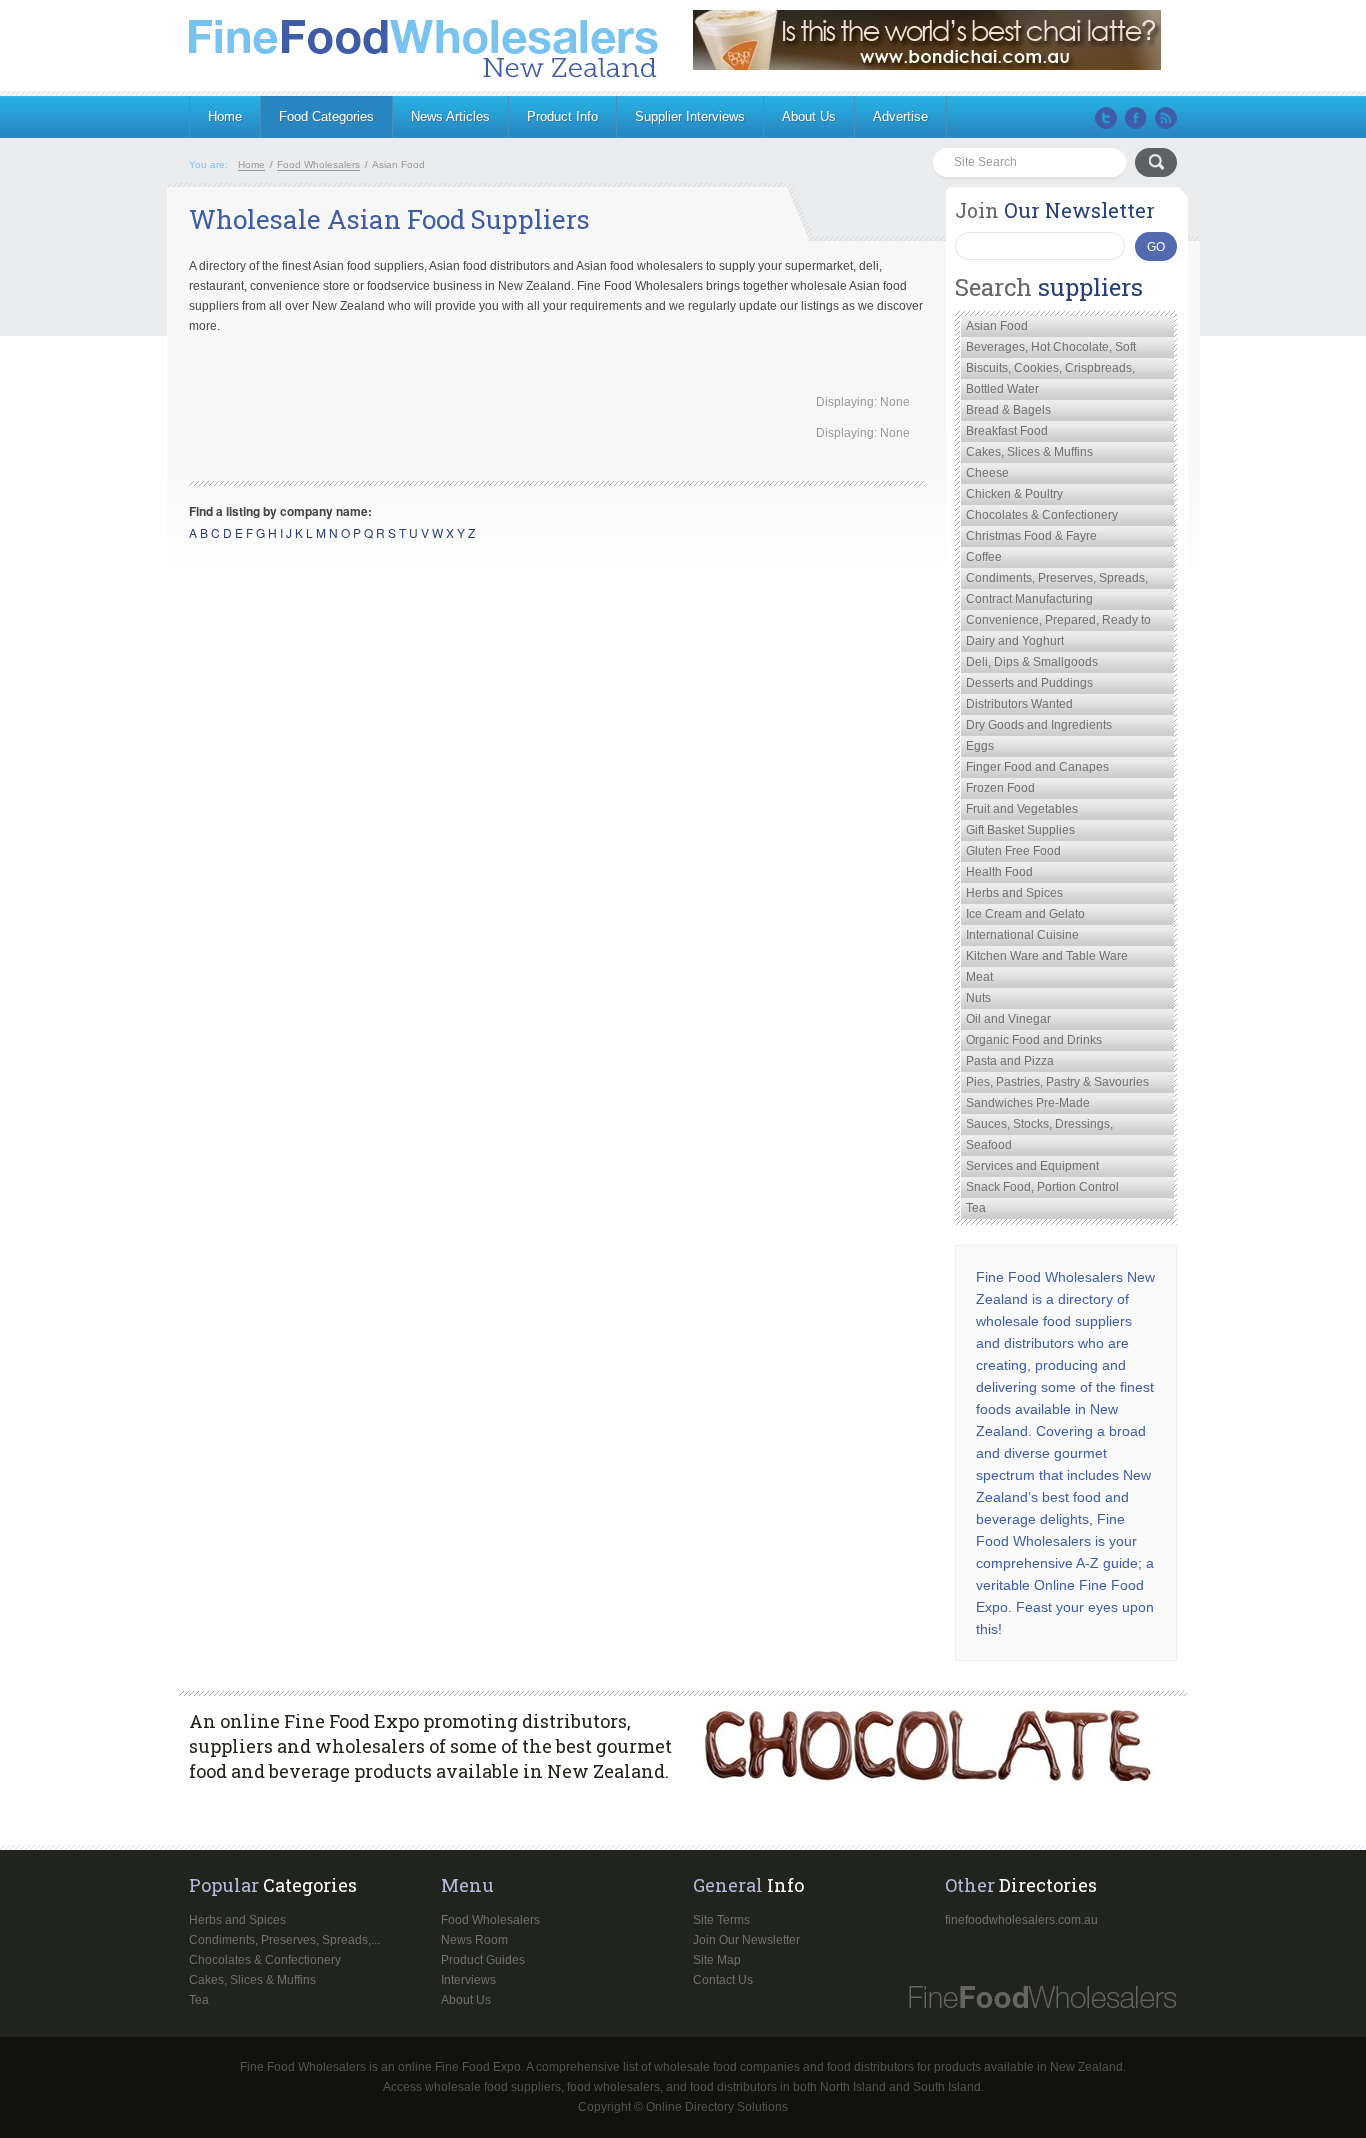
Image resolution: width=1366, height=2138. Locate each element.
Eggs (980, 746)
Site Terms (721, 1920)
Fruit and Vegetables (1022, 809)
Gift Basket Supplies (1020, 830)
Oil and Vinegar (1008, 1019)
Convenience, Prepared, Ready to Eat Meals (1058, 622)
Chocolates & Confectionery (1042, 515)
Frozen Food (1000, 788)
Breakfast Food (1007, 431)
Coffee (984, 557)
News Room (474, 1940)
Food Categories (326, 116)
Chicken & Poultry (1014, 494)
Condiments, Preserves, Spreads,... (284, 1940)
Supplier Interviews (690, 116)
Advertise (900, 116)
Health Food (999, 872)
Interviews (468, 1980)
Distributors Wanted (1019, 704)
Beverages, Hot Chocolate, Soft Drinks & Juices (1051, 349)
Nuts (978, 998)
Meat (979, 977)
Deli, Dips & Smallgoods (1032, 662)
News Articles (450, 116)
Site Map (717, 1960)
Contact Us (723, 1980)
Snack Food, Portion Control (1042, 1187)
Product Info (562, 116)
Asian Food (997, 326)
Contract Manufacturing (1029, 599)
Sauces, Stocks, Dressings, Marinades (1039, 1126)
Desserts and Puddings (1029, 683)
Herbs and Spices (1014, 893)
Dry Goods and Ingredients (1039, 725)
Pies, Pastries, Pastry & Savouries (1057, 1082)
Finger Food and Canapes (1037, 767)
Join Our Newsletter (746, 1940)
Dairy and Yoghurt (1015, 641)
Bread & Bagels (1008, 410)
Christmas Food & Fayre (1031, 536)
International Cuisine (1022, 935)
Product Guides (483, 1960)
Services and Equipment (1032, 1166)
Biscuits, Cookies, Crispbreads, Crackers (1050, 370)
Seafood (989, 1145)
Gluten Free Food (1013, 851)
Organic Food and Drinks (1034, 1040)
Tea (976, 1208)
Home (225, 116)
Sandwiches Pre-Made (1028, 1103)
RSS (1166, 118)
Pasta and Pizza (1010, 1061)
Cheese (987, 473)
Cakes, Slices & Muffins (1029, 452)
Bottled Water (1002, 389)
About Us (809, 116)
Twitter (1106, 118)
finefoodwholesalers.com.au (1021, 1920)
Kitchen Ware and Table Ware (1047, 956)
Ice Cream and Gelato (1025, 914)
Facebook (1136, 118)
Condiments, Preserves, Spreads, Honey (1057, 580)
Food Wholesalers (490, 1920)
